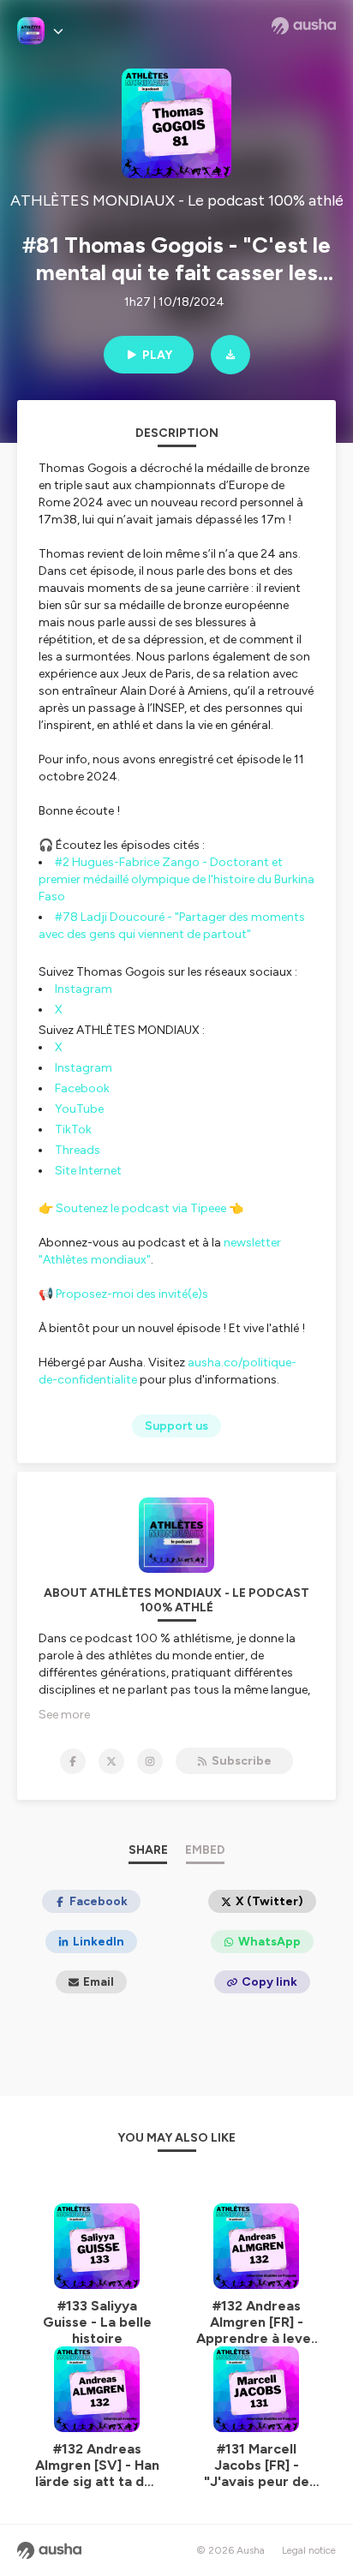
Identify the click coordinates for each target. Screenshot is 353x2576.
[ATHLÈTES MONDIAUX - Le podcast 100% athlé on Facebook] (73, 1761)
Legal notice (309, 2550)
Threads (78, 1150)
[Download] (230, 355)
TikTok (73, 1130)
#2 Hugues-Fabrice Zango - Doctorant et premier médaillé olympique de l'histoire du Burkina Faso (176, 879)
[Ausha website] (304, 26)
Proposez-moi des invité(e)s (132, 1294)
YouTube (79, 1109)
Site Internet (88, 1171)
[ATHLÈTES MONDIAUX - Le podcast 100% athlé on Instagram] (150, 1761)
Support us (176, 1426)
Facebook (82, 1088)
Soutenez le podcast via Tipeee (141, 1208)
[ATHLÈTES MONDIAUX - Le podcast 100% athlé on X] (111, 1761)
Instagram (84, 989)
